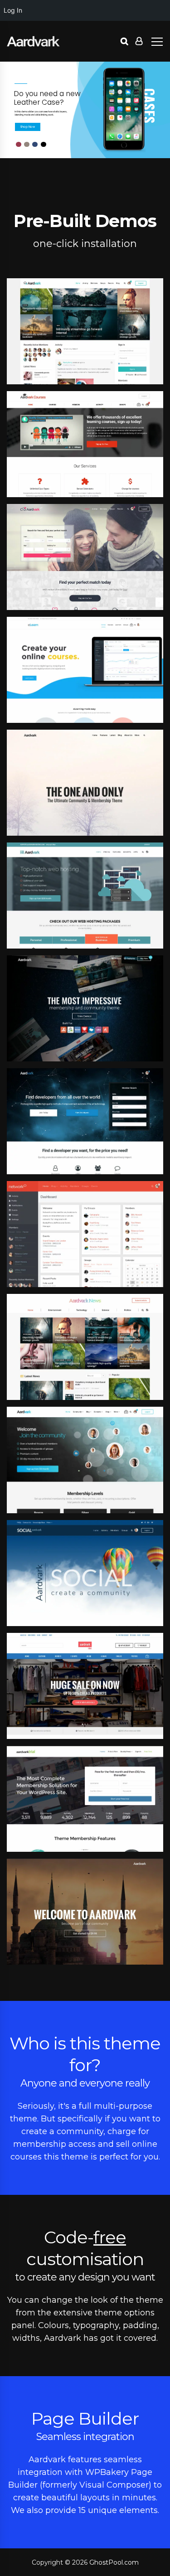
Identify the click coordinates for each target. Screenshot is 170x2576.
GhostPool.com (114, 2562)
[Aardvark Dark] (33, 41)
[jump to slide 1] (44, 145)
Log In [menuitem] (13, 10)
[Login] (139, 41)
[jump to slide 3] (27, 145)
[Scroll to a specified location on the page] (28, 127)
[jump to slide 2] (19, 145)
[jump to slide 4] (35, 145)
